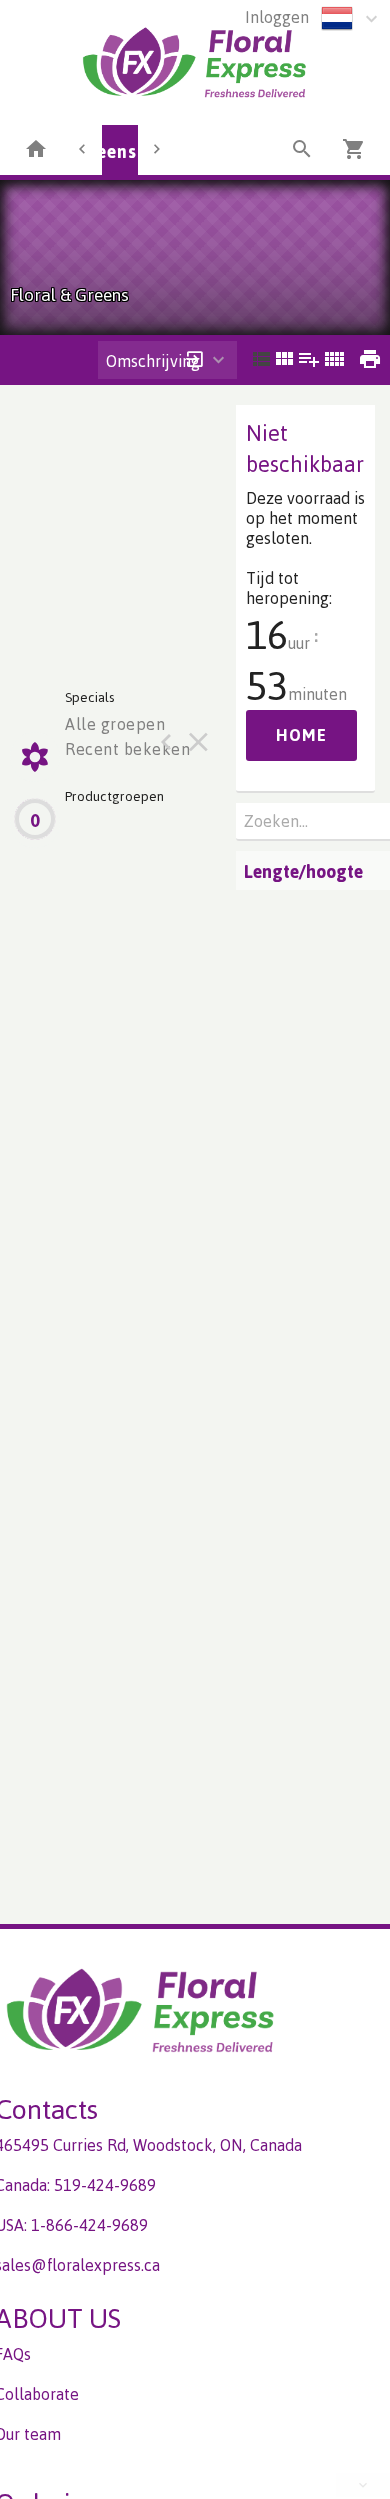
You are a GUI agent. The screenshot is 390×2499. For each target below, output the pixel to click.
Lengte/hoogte (303, 871)
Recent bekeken (127, 749)
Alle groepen (115, 724)
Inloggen (277, 17)
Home (301, 735)
